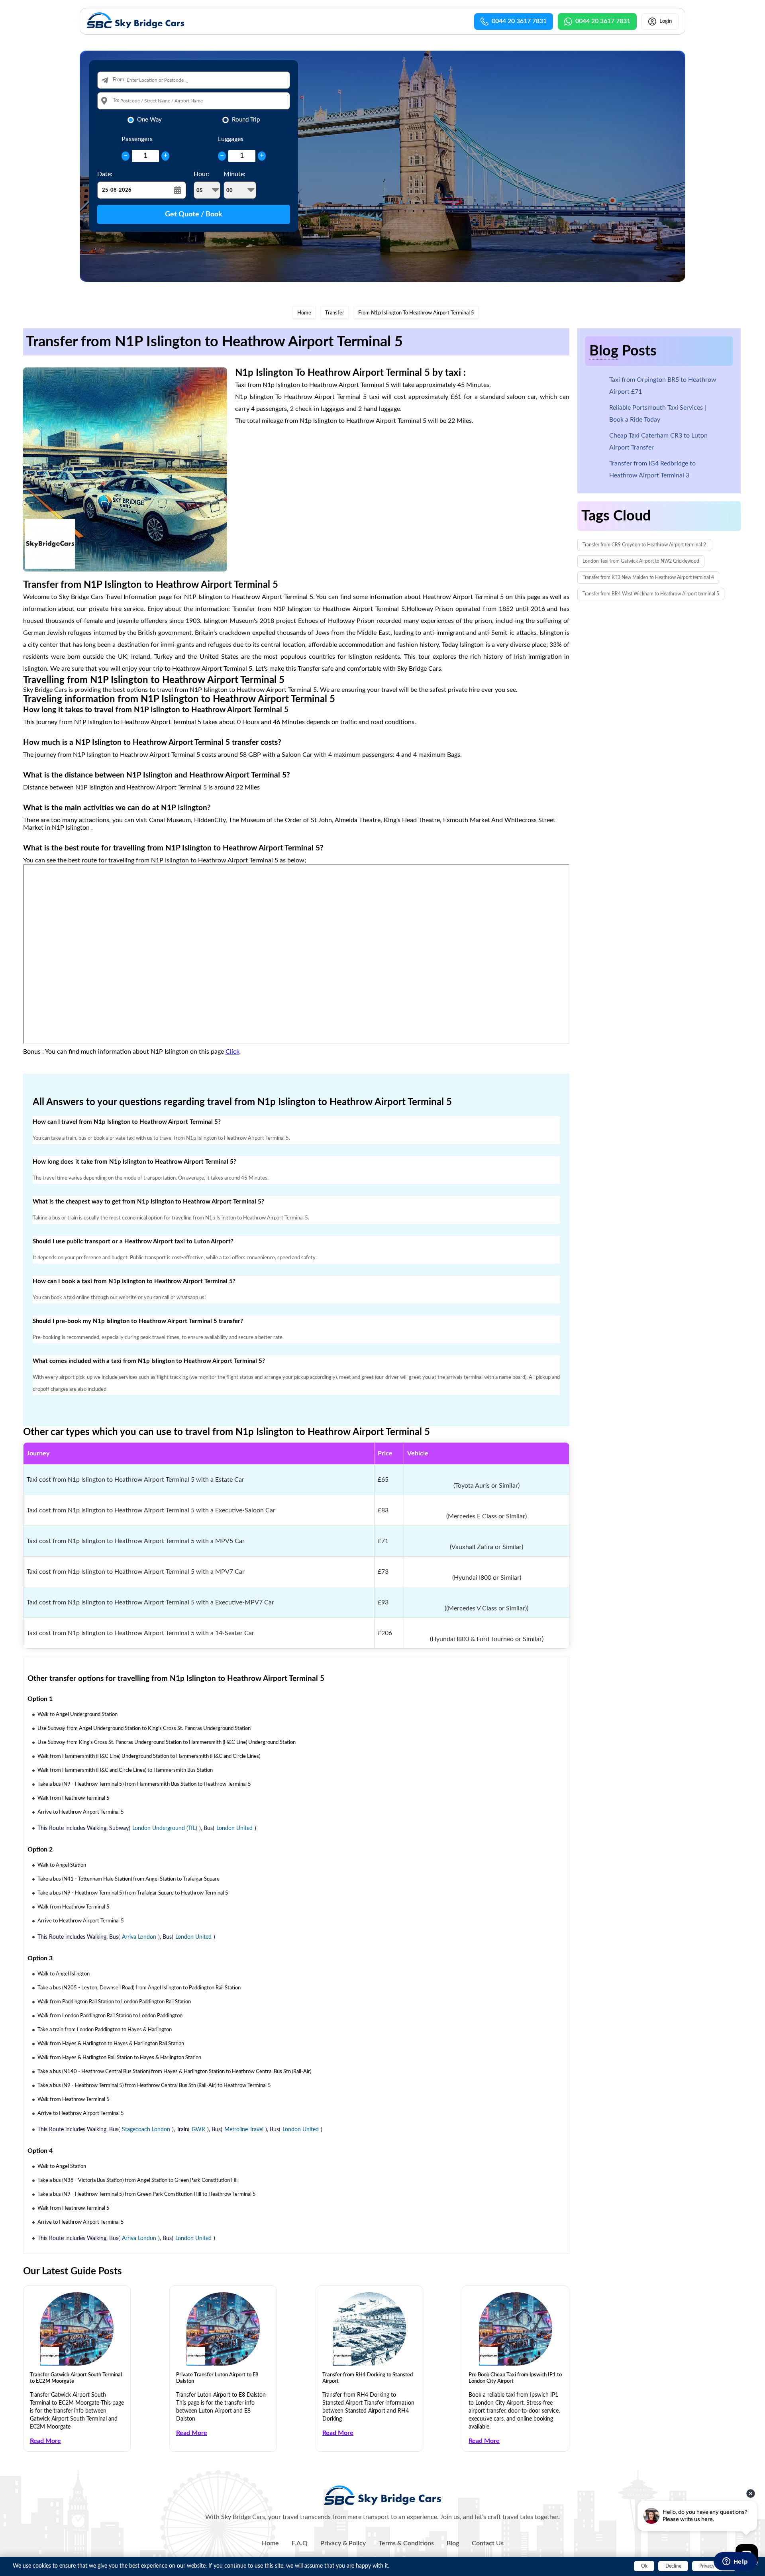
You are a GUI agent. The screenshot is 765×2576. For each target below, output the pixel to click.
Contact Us (488, 2543)
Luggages (231, 139)
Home (304, 313)
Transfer (335, 313)
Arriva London (139, 1937)
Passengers (137, 139)
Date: (105, 174)
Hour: (202, 174)
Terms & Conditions (406, 2543)
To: (116, 101)
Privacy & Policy (343, 2543)
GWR (198, 2130)
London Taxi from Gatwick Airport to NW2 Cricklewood (641, 561)
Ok (644, 2566)
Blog (453, 2543)
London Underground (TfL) (165, 1828)
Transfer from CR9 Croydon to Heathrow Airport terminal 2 (644, 545)
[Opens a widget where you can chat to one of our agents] (735, 2562)
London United (234, 1828)
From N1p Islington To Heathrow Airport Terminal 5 (416, 313)
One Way (149, 120)
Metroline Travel (244, 2130)
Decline (673, 2566)
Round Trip (246, 120)
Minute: (234, 174)
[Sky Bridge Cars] (383, 2495)
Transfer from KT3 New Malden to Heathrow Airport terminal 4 (648, 577)
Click (232, 1052)
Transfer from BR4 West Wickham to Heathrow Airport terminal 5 (651, 594)
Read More (45, 2441)
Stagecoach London (146, 2130)
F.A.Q (300, 2543)
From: (119, 80)
